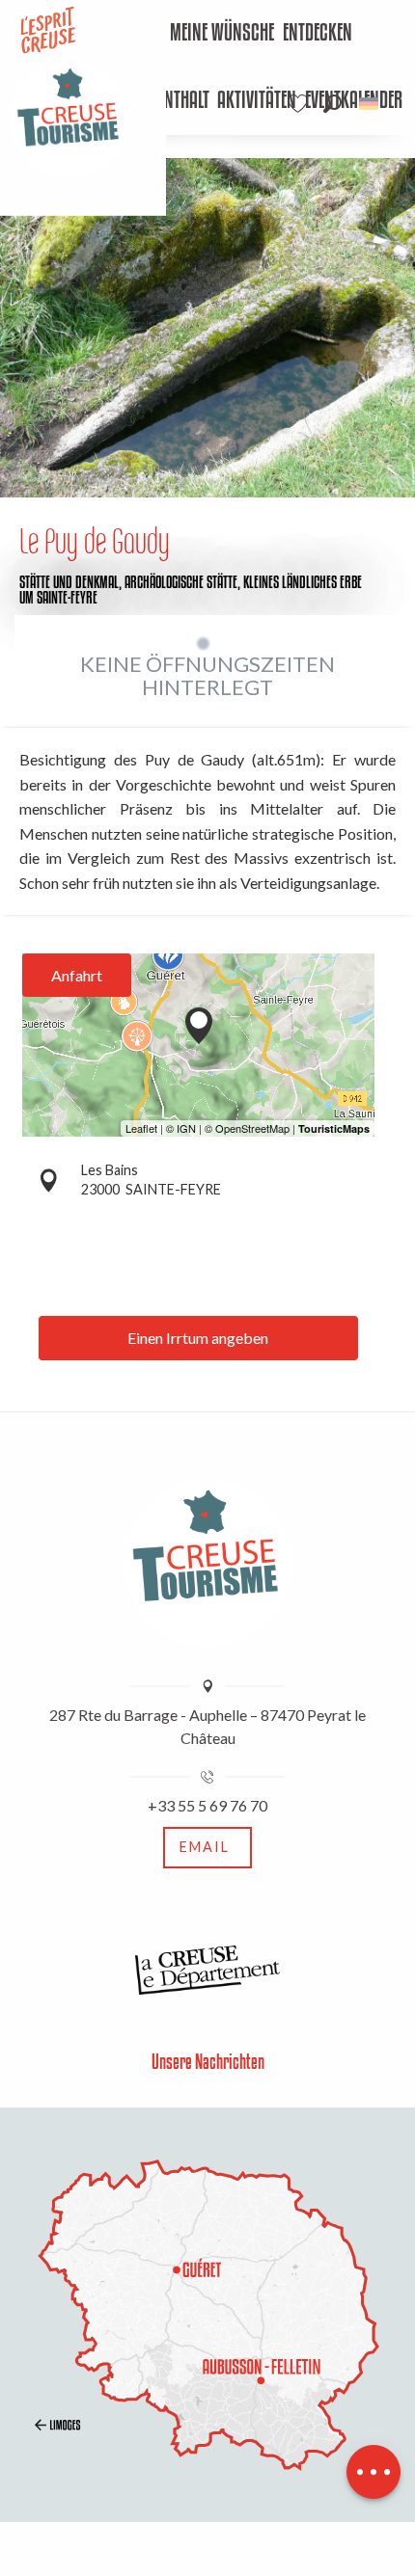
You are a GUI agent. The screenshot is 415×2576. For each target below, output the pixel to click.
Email (205, 1847)
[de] (370, 104)
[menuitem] (222, 34)
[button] (332, 104)
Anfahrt (77, 975)
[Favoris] (300, 104)
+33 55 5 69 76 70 (207, 1805)
